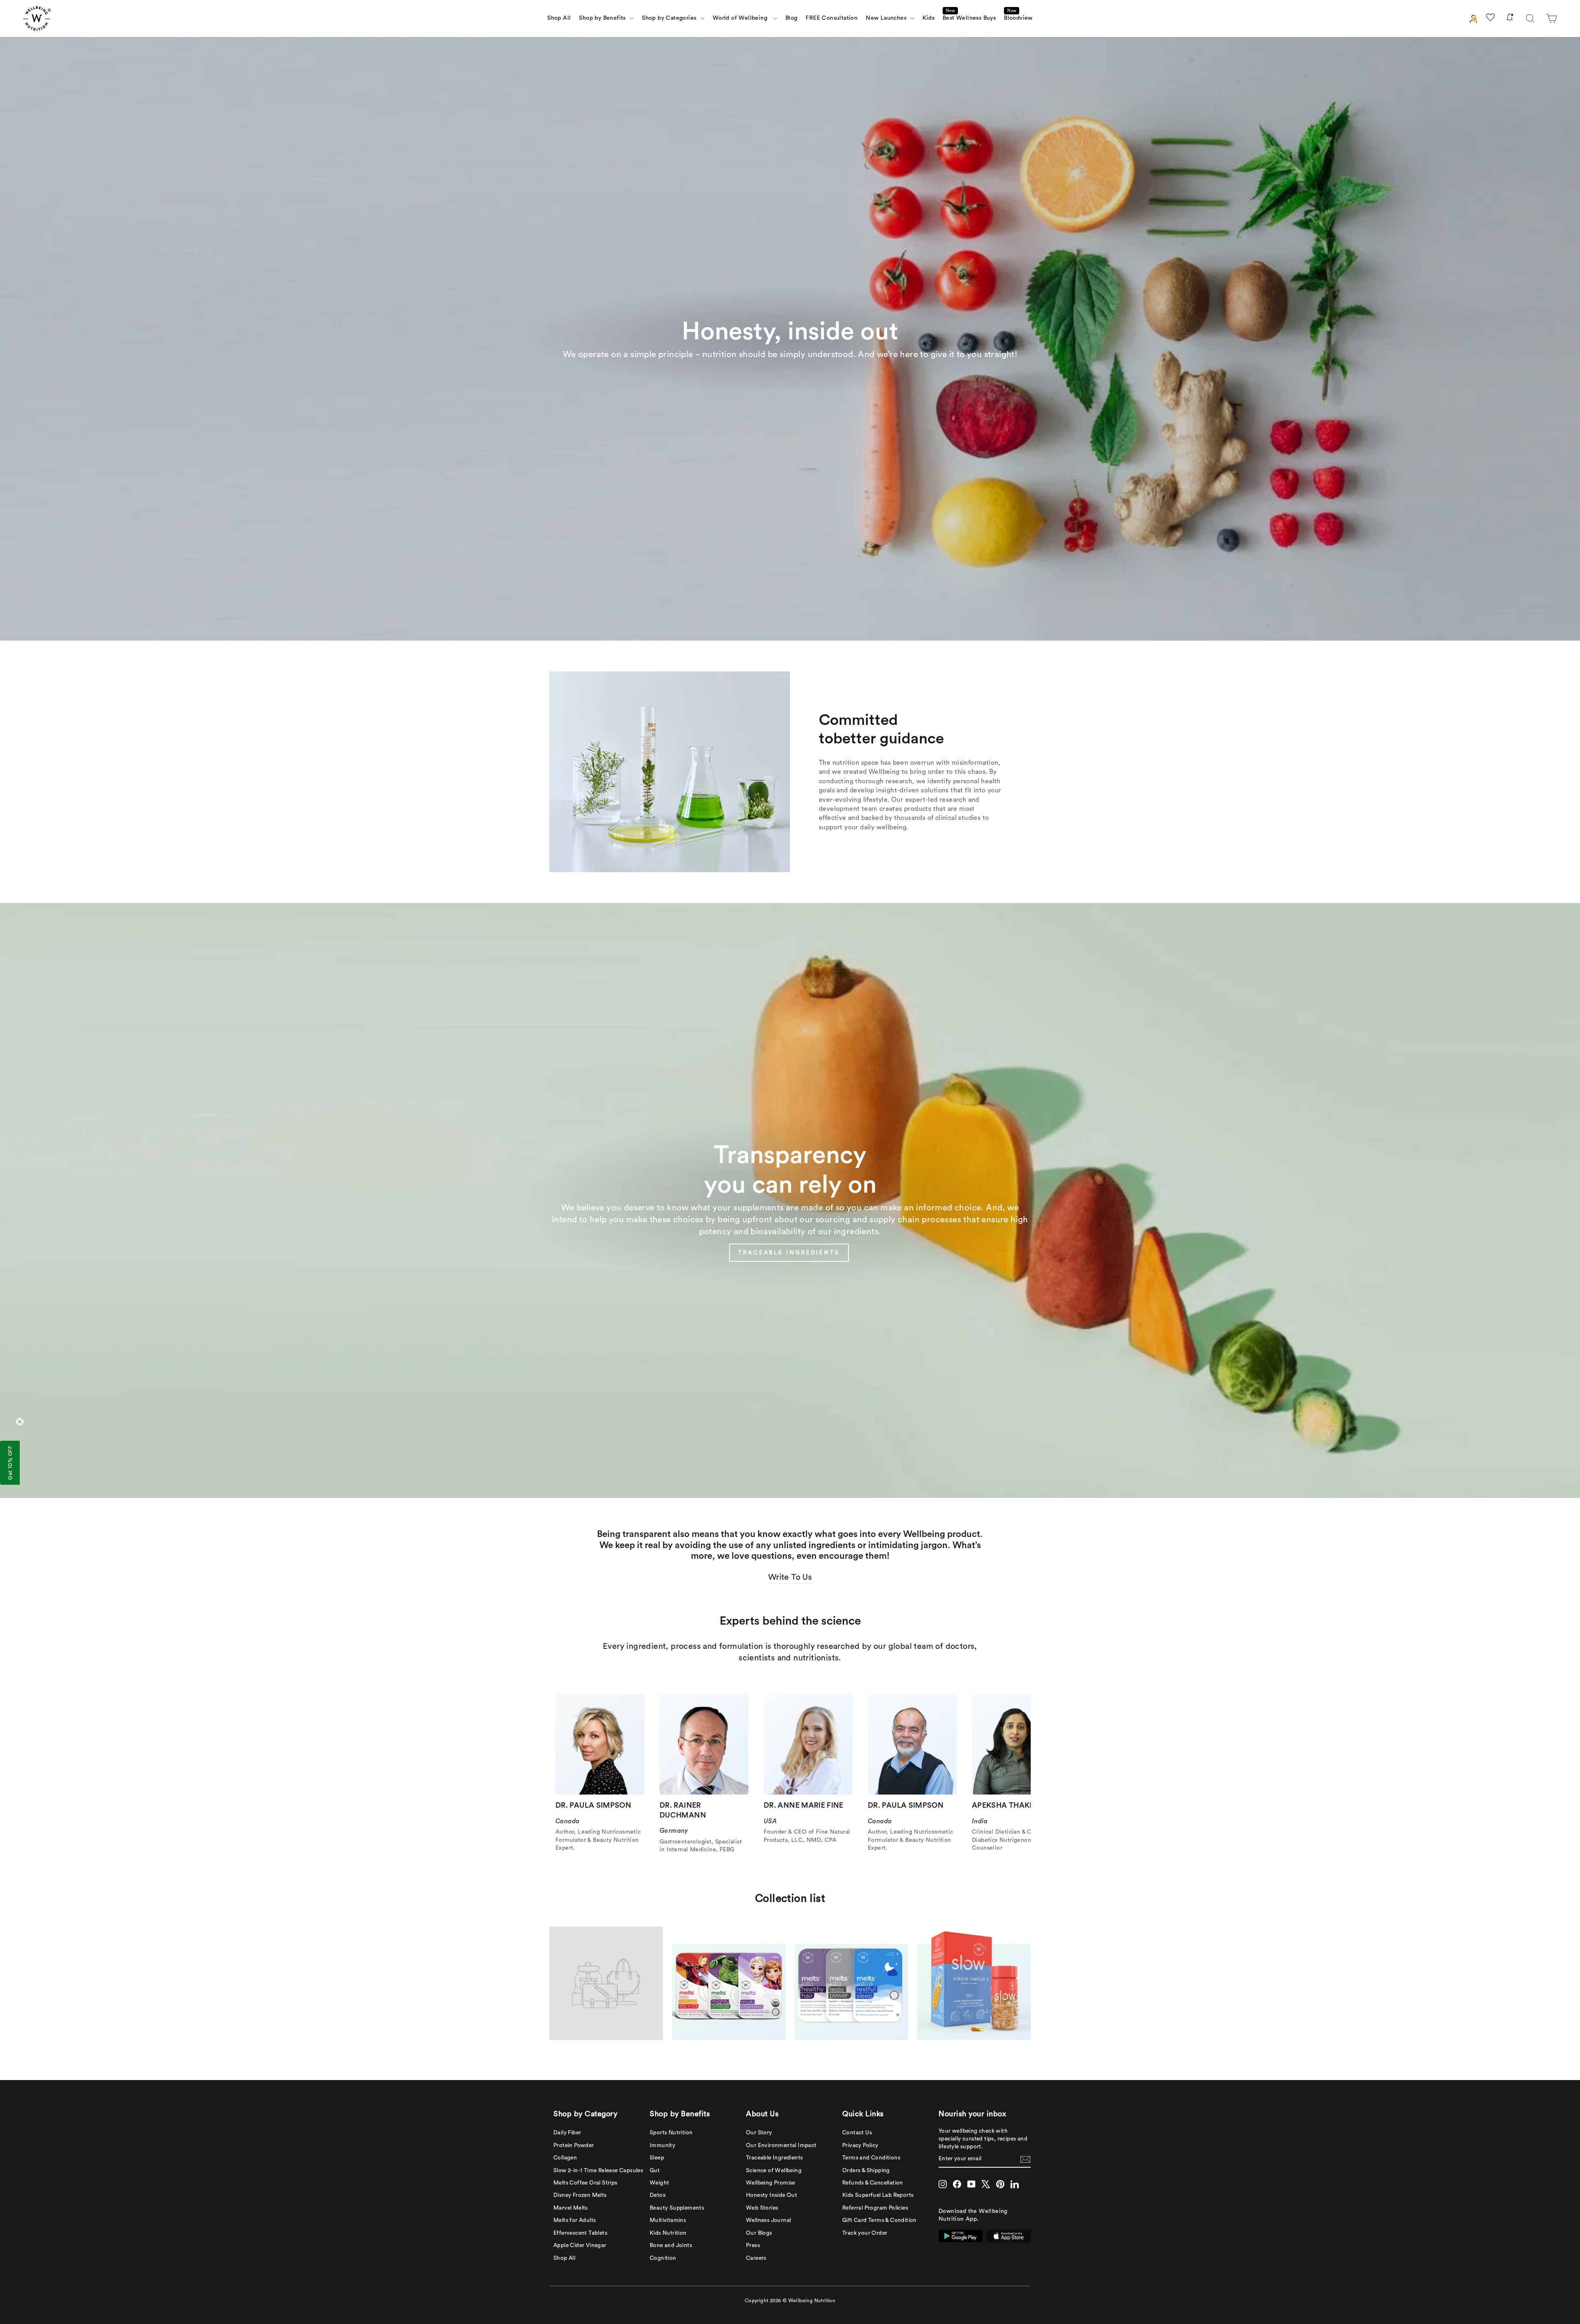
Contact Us (857, 2133)
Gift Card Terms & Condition (879, 2220)
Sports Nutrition (671, 2133)
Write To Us (790, 1577)
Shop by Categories (670, 18)
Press (753, 2245)
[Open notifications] (1510, 19)
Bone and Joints (671, 2245)
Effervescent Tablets (580, 2233)
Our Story (759, 2133)
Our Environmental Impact (781, 2145)
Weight (659, 2183)
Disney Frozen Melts (580, 2195)
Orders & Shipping (866, 2171)
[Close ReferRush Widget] (20, 1422)
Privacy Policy (860, 2145)
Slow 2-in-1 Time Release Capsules (598, 2171)
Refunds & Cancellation (873, 2183)
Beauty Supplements (677, 2208)
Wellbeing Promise (771, 2183)
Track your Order (865, 2233)
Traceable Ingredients (774, 2158)
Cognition (663, 2258)
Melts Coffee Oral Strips (586, 2183)
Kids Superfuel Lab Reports (878, 2195)
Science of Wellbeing (774, 2171)
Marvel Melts (571, 2208)
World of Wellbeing (742, 18)
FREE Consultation (832, 18)
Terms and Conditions (871, 2158)
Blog (792, 18)
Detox (658, 2195)
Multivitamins (668, 2220)
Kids (928, 18)
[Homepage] (37, 19)
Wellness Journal (768, 2220)
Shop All (559, 18)
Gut (655, 2171)
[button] (1552, 19)
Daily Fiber (567, 2133)
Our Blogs (759, 2233)
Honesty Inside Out (771, 2195)
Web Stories (762, 2208)
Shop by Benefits (603, 18)
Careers (756, 2258)
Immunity (662, 2145)
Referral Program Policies (875, 2208)
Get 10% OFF (10, 1463)
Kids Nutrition (668, 2233)
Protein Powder (574, 2145)
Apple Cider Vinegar (580, 2245)
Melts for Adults (575, 2220)
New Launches (887, 18)
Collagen (565, 2158)
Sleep (657, 2158)
